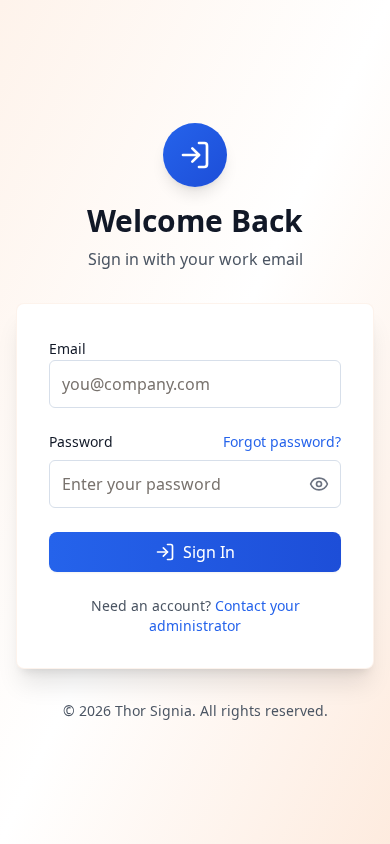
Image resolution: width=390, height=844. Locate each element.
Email (67, 348)
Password (81, 442)
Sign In (209, 552)
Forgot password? (282, 441)
